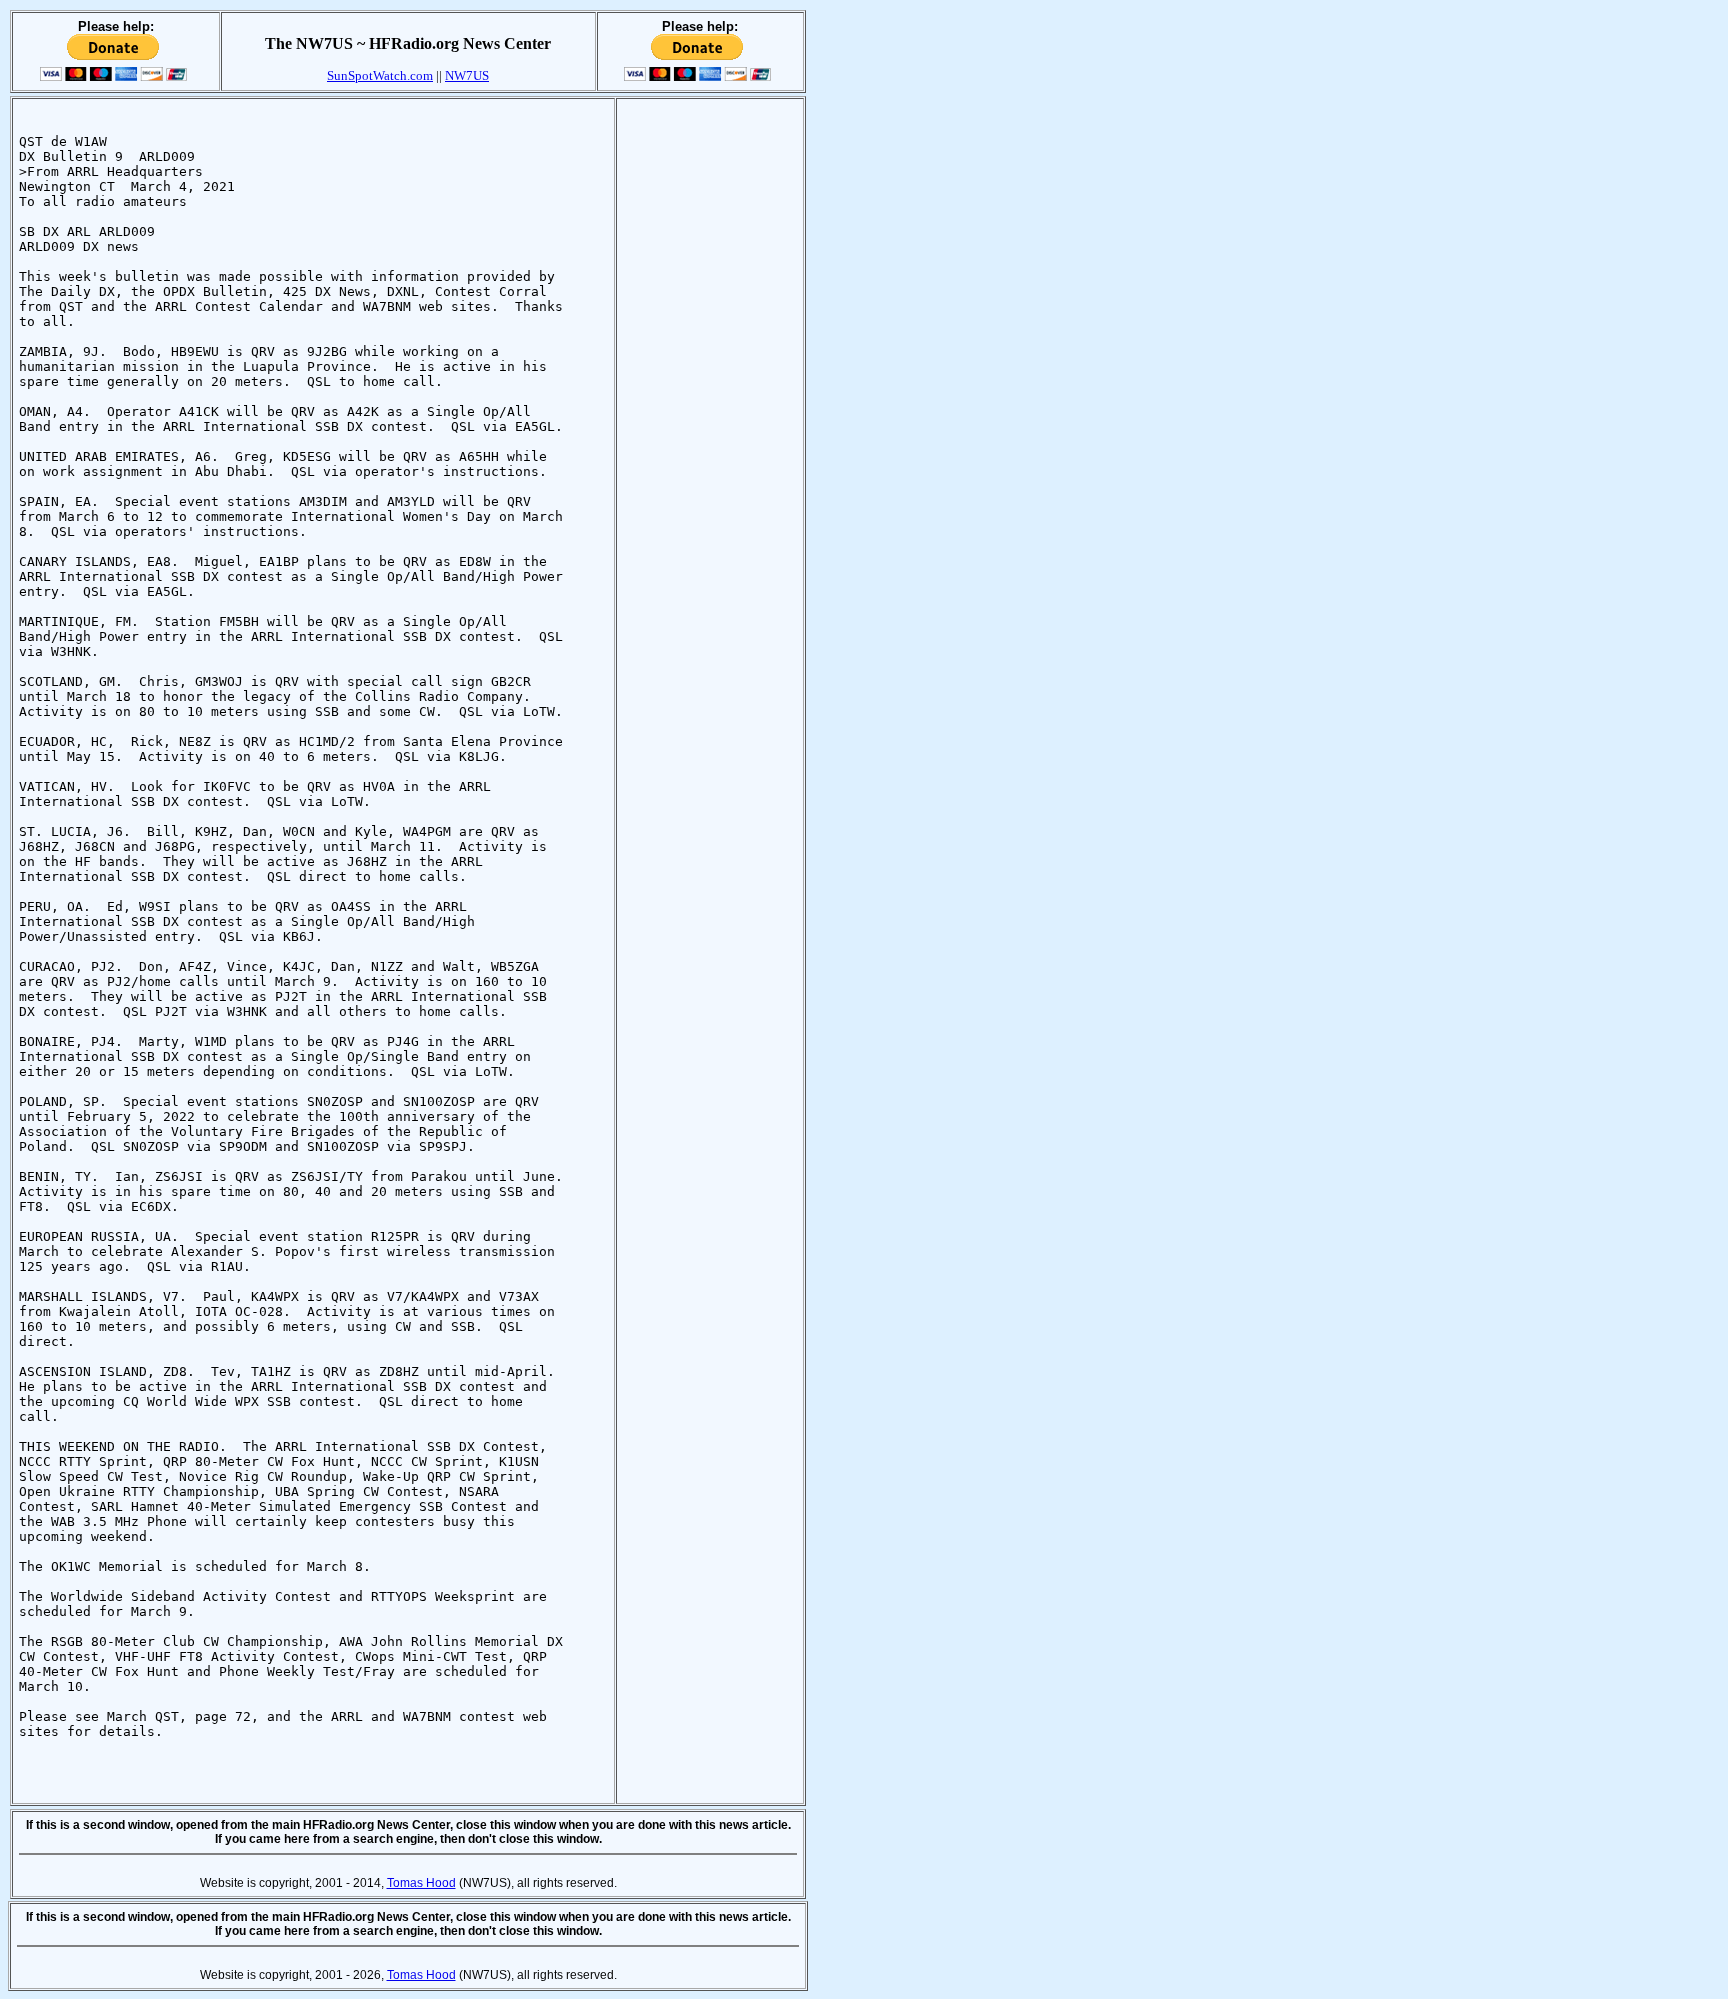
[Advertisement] (710, 405)
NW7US (467, 75)
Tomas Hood (421, 1883)
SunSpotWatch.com (380, 75)
